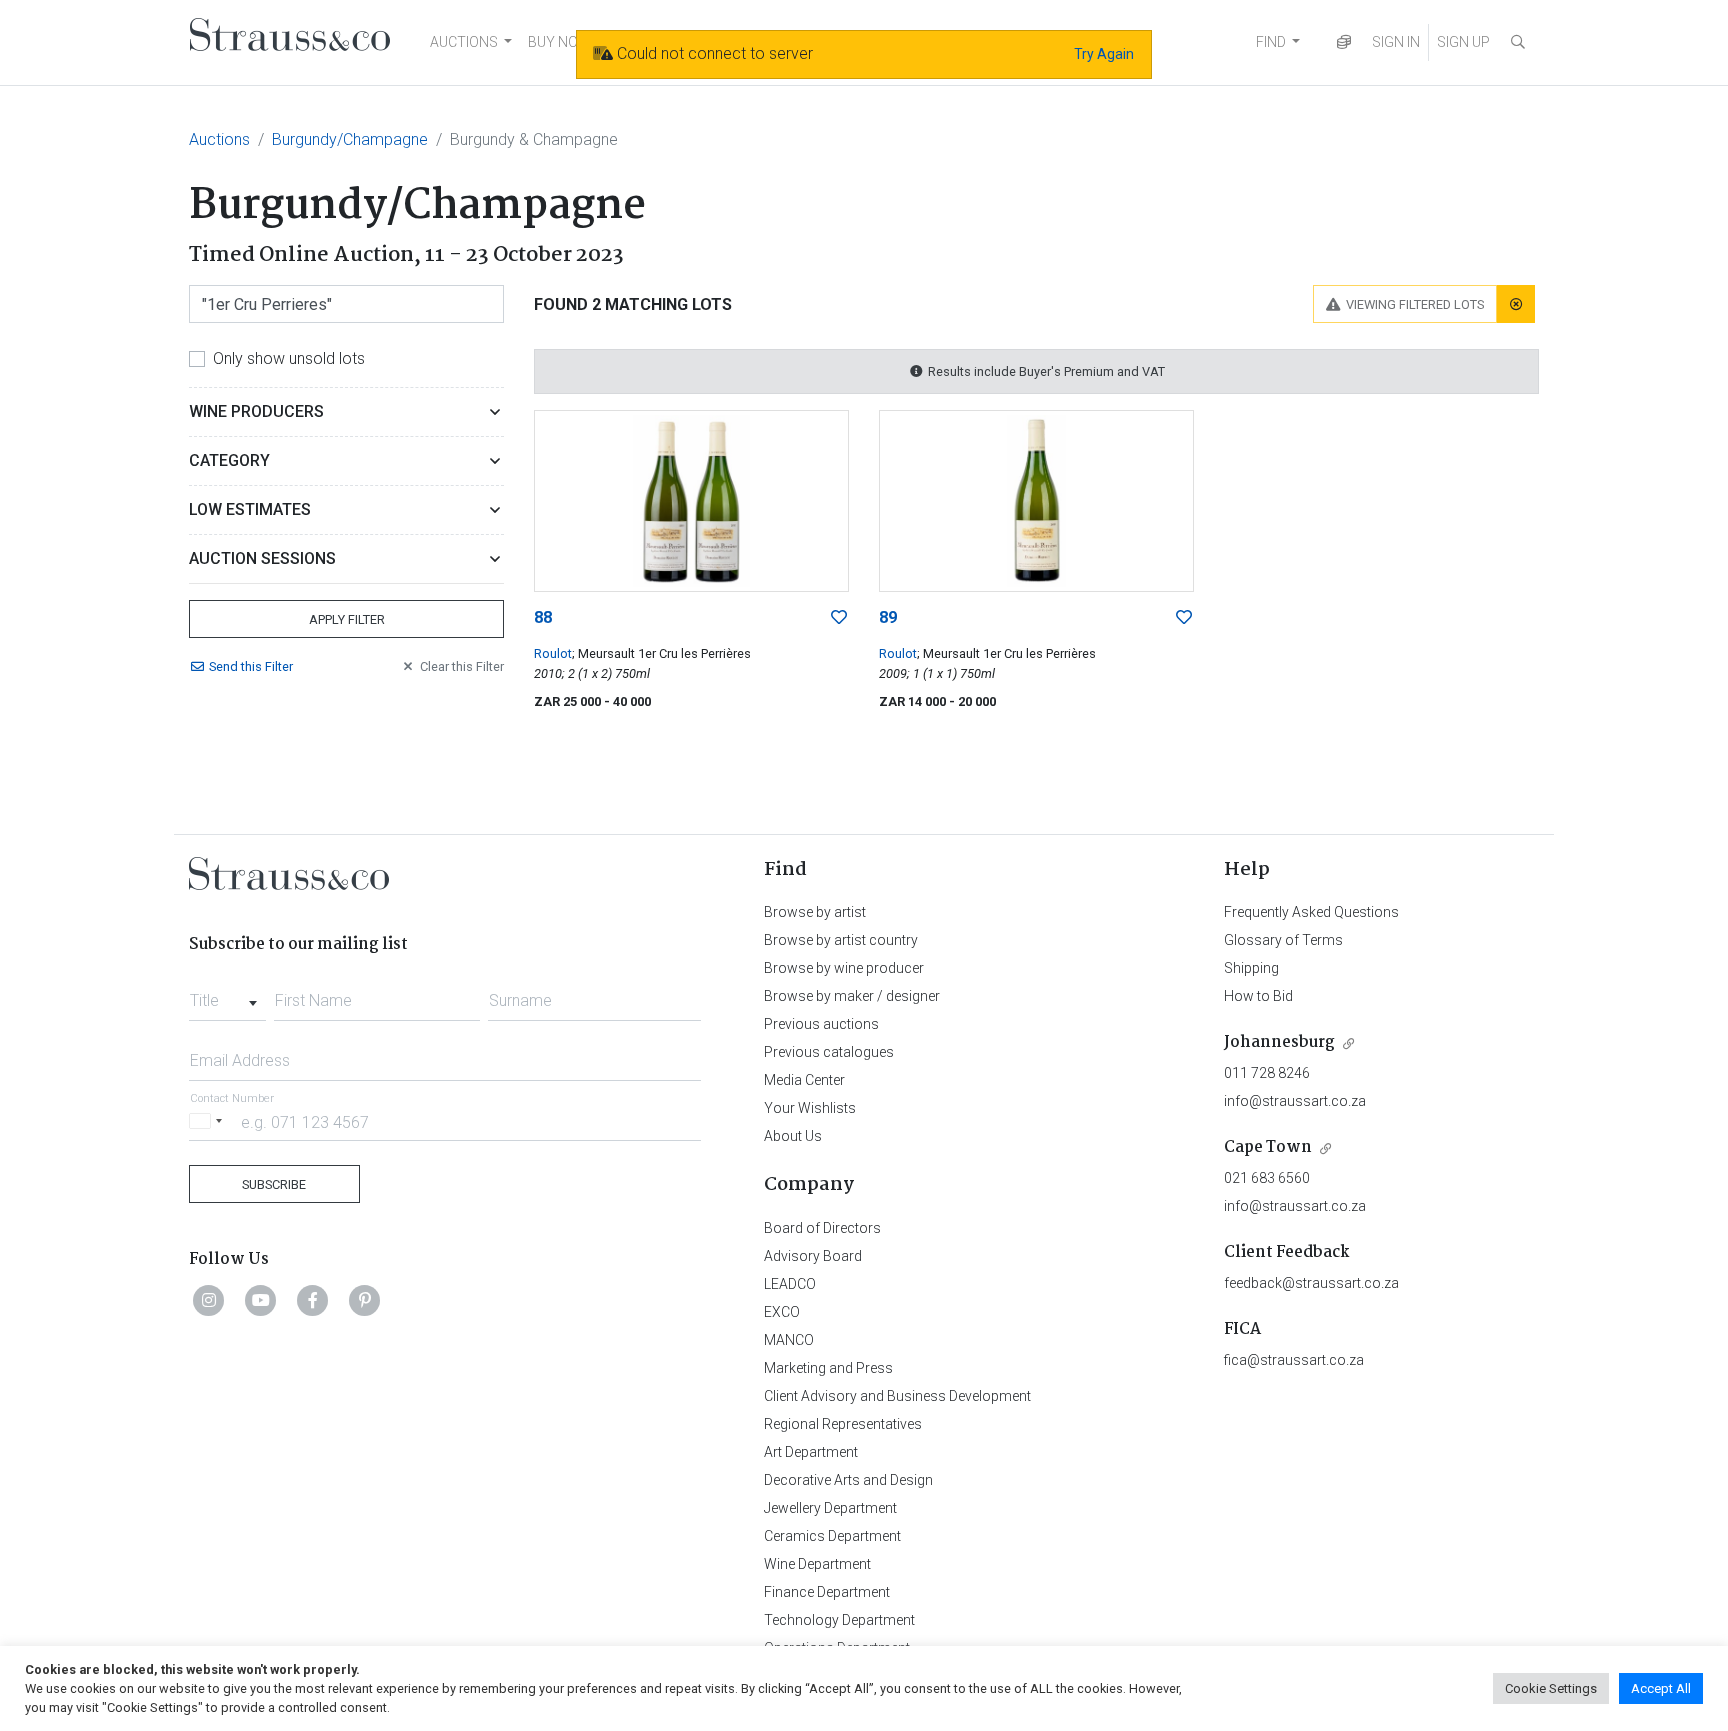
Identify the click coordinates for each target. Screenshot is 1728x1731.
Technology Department (839, 1620)
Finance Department (827, 1592)
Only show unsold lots (289, 358)
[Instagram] (209, 1300)
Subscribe (274, 1184)
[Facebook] (313, 1300)
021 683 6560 (1267, 1178)
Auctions (219, 139)
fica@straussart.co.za (1294, 1360)
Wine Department (817, 1564)
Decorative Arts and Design (848, 1480)
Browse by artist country (841, 940)
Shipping (1251, 968)
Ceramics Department (832, 1536)
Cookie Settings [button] (1551, 1688)
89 (888, 617)
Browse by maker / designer (852, 996)
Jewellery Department (830, 1508)
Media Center (804, 1080)
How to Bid (1258, 996)
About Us (793, 1136)
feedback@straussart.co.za (1311, 1283)
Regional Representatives (843, 1424)
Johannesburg (1279, 1042)
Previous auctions (821, 1024)
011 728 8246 (1267, 1073)
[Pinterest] (365, 1300)
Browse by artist (815, 912)
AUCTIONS (464, 42)
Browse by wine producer (844, 968)
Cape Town (1268, 1147)
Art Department (811, 1452)
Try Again (1104, 54)
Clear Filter (462, 666)
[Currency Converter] (1344, 42)
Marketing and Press (828, 1368)
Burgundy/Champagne (350, 139)
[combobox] (227, 995)
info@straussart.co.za (1295, 1101)
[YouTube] (261, 1300)
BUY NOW (559, 42)
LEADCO (790, 1284)
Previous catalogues (829, 1052)
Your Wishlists (810, 1108)
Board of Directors (822, 1228)
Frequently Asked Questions (1311, 912)
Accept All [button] (1661, 1688)
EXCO (782, 1312)
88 (543, 617)
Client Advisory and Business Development (897, 1396)
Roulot (553, 653)
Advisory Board (813, 1256)
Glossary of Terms (1283, 940)
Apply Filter (347, 619)
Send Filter (251, 666)
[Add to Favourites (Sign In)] (839, 618)
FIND (1271, 42)
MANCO (789, 1340)
